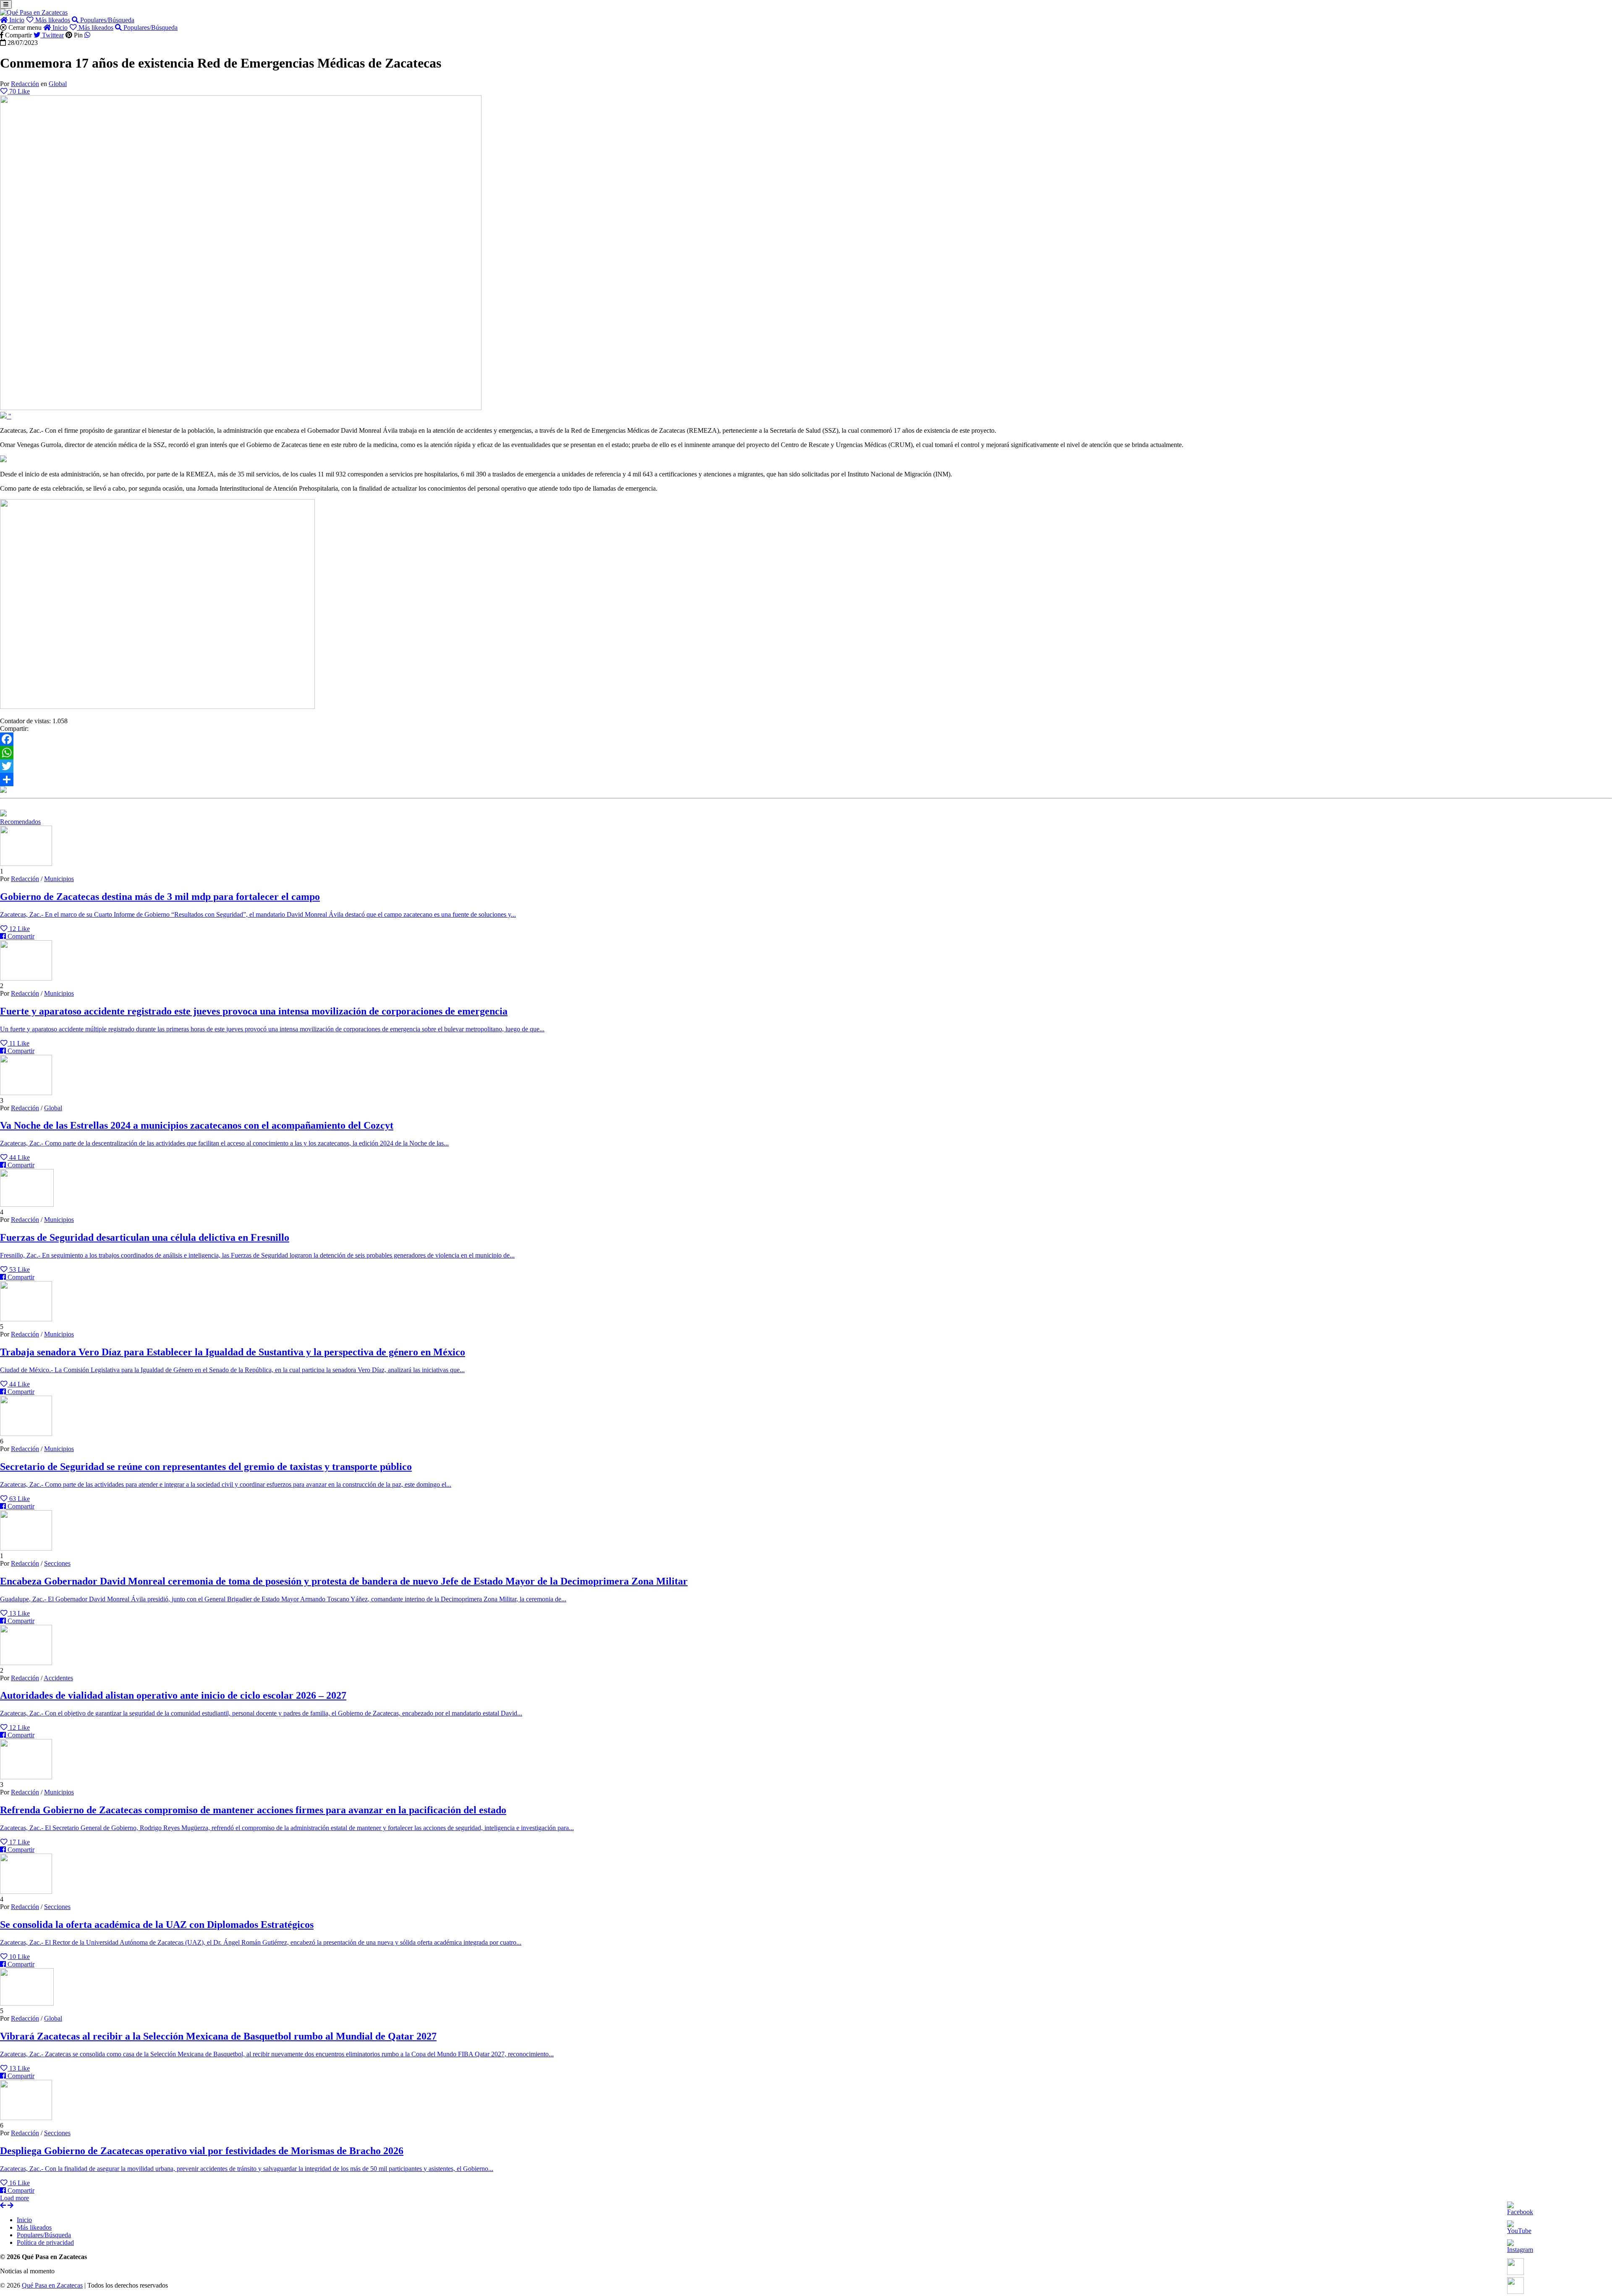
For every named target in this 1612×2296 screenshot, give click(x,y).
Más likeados (52, 20)
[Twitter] (806, 766)
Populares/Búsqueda (106, 20)
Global (58, 84)
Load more (14, 2198)
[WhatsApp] (806, 753)
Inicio (16, 20)
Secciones (57, 1563)
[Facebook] (806, 739)
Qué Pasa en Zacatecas (52, 2285)
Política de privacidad (45, 2242)
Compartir (20, 936)
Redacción (25, 84)
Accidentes (58, 1678)
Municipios (59, 879)
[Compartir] (806, 779)
